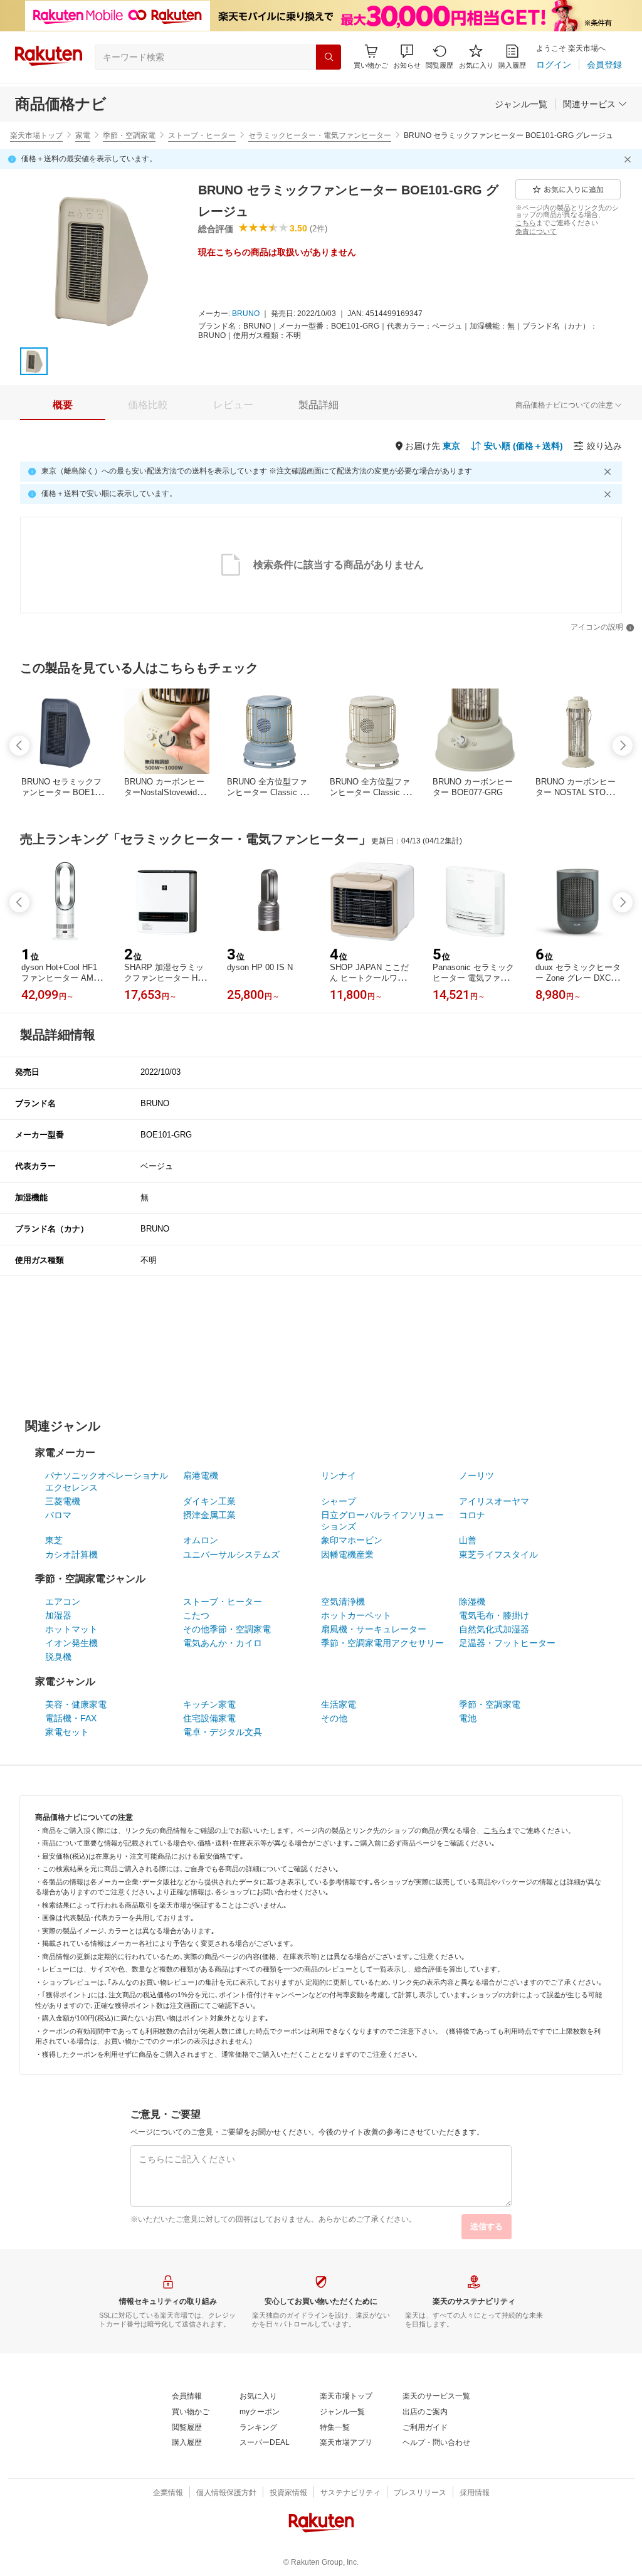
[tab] (63, 405)
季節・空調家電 (129, 135)
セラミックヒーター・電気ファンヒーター (320, 135)
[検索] (329, 57)
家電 (83, 135)
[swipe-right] (623, 746)
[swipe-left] (19, 746)
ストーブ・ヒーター (202, 135)
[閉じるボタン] (629, 159)
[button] (407, 57)
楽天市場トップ (36, 135)
